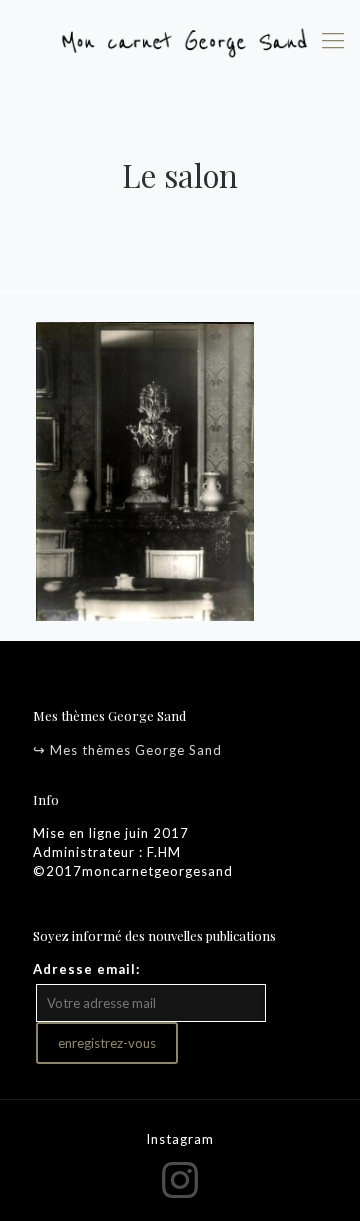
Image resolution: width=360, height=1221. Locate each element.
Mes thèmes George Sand (136, 750)
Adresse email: (86, 969)
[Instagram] (180, 1179)
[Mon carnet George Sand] (180, 40)
